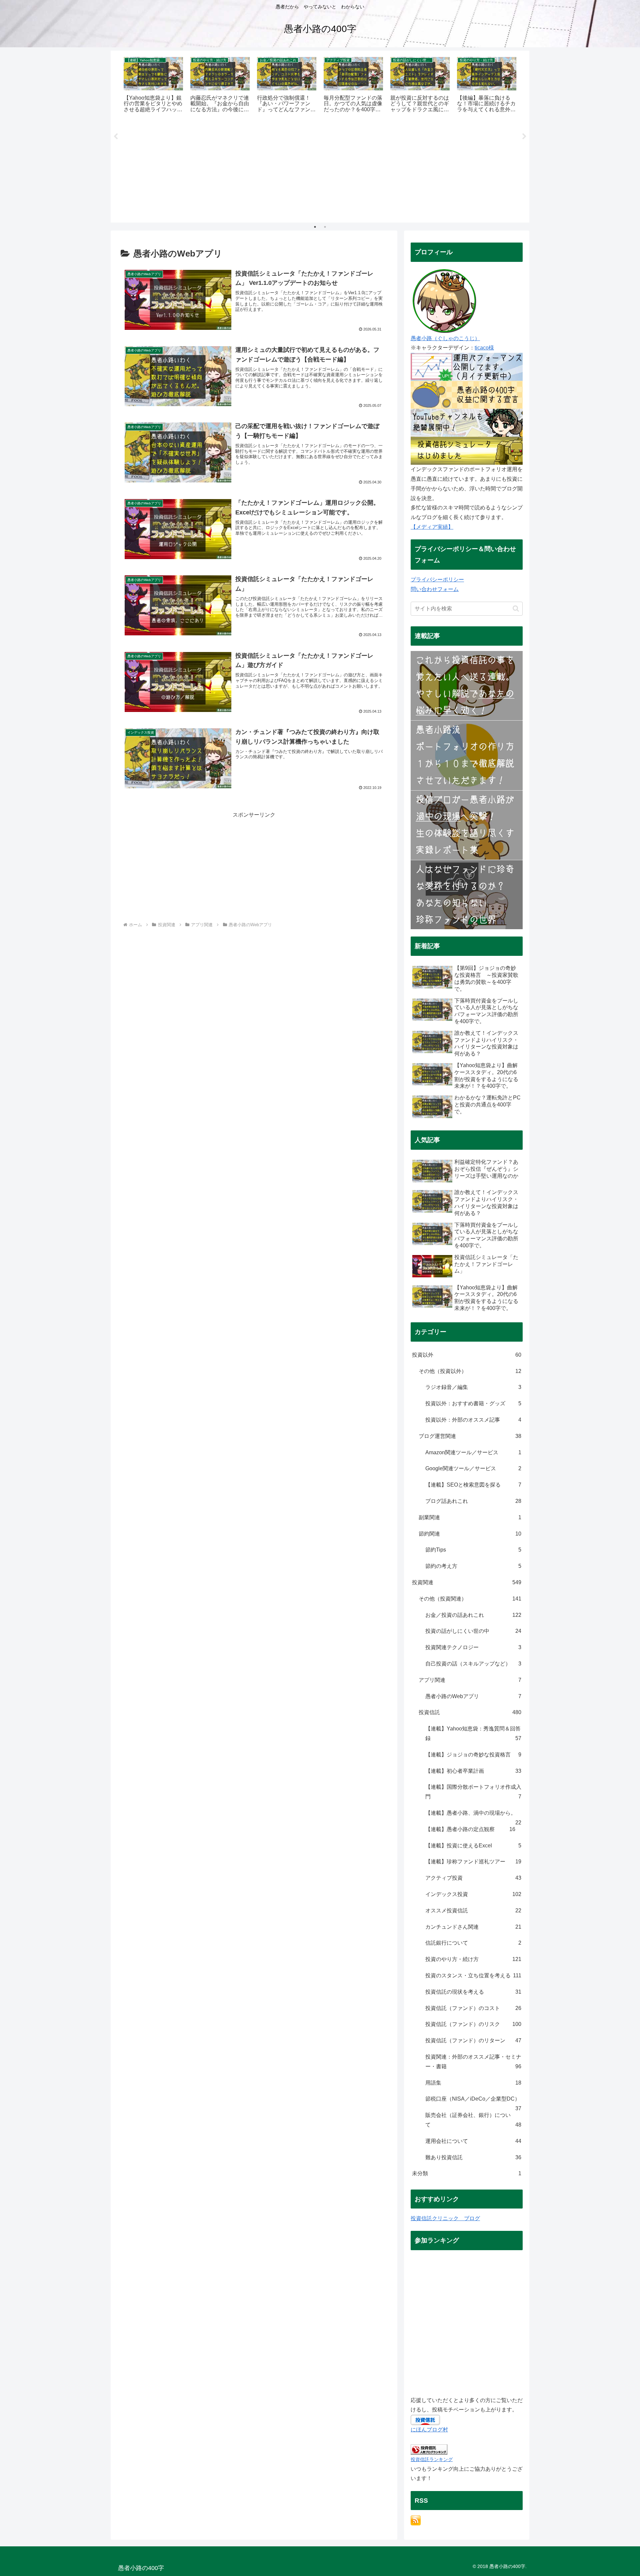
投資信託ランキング (432, 2459)
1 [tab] (315, 227)
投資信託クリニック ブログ (445, 2218)
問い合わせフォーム (435, 589)
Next (524, 137)
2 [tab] (325, 227)
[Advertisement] (320, 171)
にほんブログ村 (429, 2430)
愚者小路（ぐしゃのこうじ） (445, 338)
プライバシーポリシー (437, 580)
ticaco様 (484, 348)
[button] (516, 609)
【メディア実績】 (432, 527)
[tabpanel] (153, 85)
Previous (116, 137)
